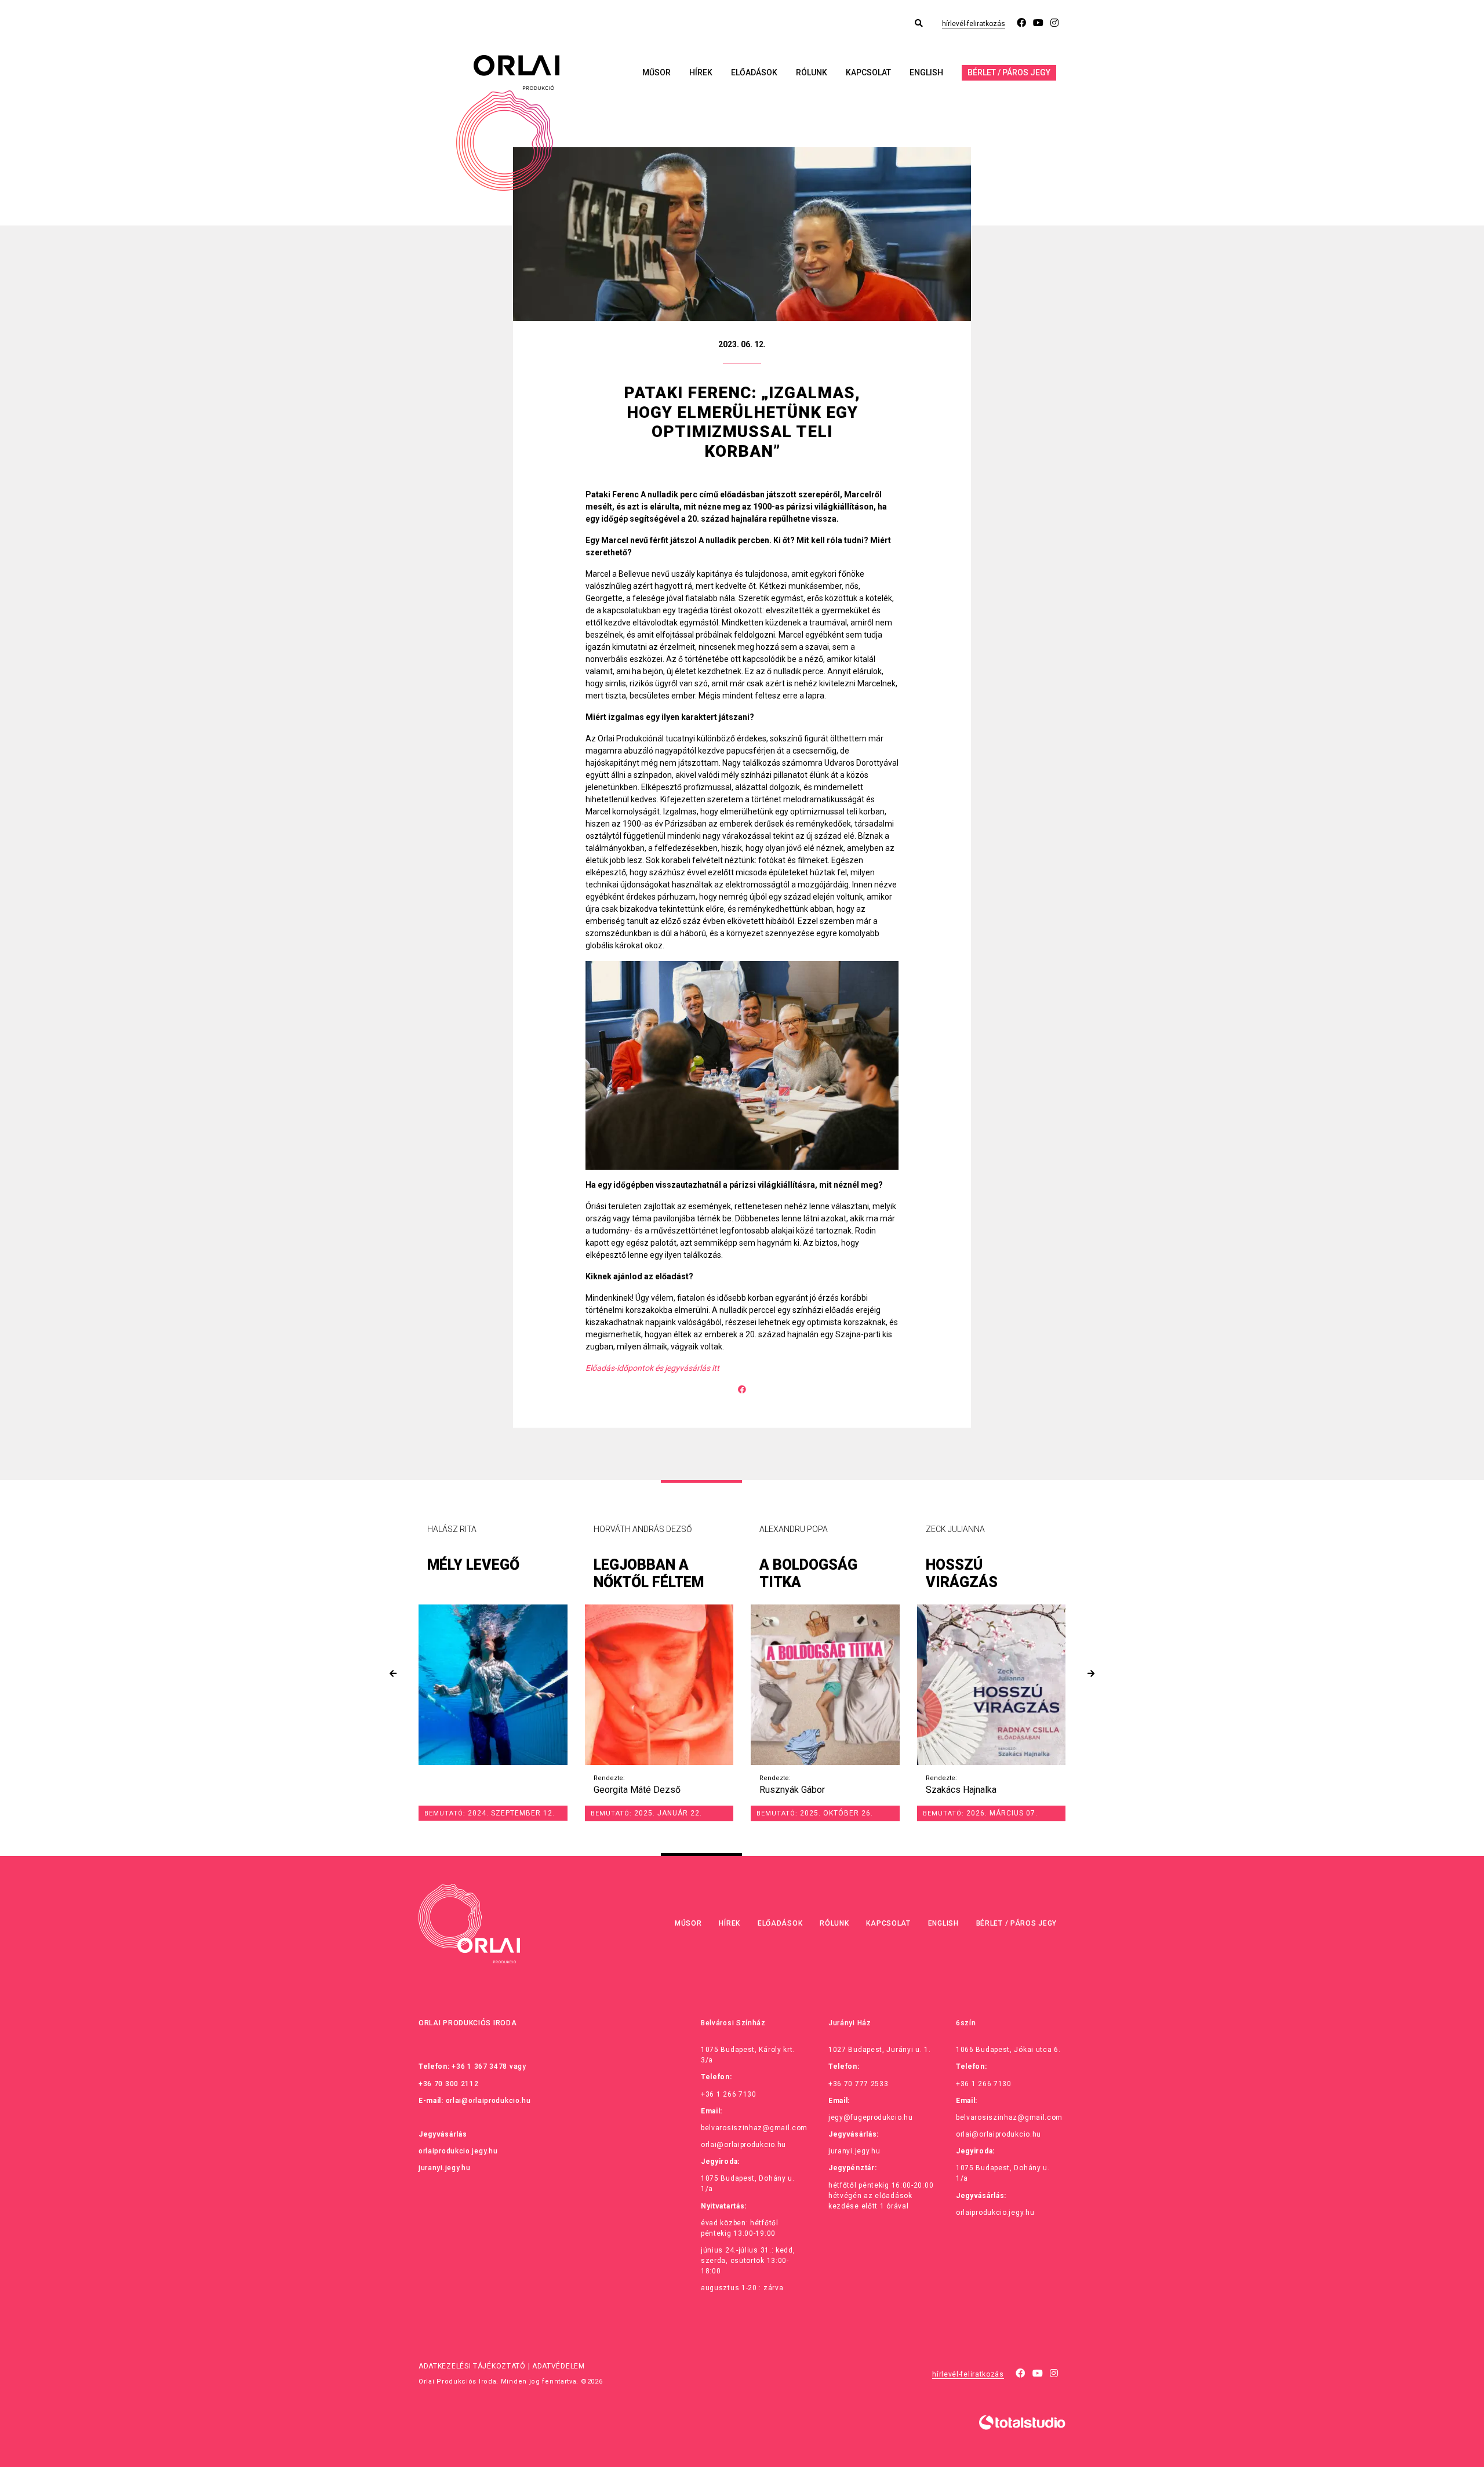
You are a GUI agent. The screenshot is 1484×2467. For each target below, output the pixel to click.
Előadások (754, 72)
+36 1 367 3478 (479, 2066)
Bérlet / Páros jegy (1009, 72)
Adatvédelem (559, 2366)
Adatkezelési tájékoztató (472, 2366)
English (926, 72)
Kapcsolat (868, 72)
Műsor (656, 72)
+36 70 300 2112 (449, 2084)
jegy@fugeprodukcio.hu (871, 2117)
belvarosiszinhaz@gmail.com (754, 2128)
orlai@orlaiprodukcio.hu (488, 2101)
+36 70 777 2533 (859, 2084)
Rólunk (812, 72)
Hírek (701, 72)
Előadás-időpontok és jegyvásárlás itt (652, 1368)
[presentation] (393, 1674)
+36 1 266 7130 (729, 2094)
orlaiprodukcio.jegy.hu (458, 2151)
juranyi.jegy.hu (445, 2168)
